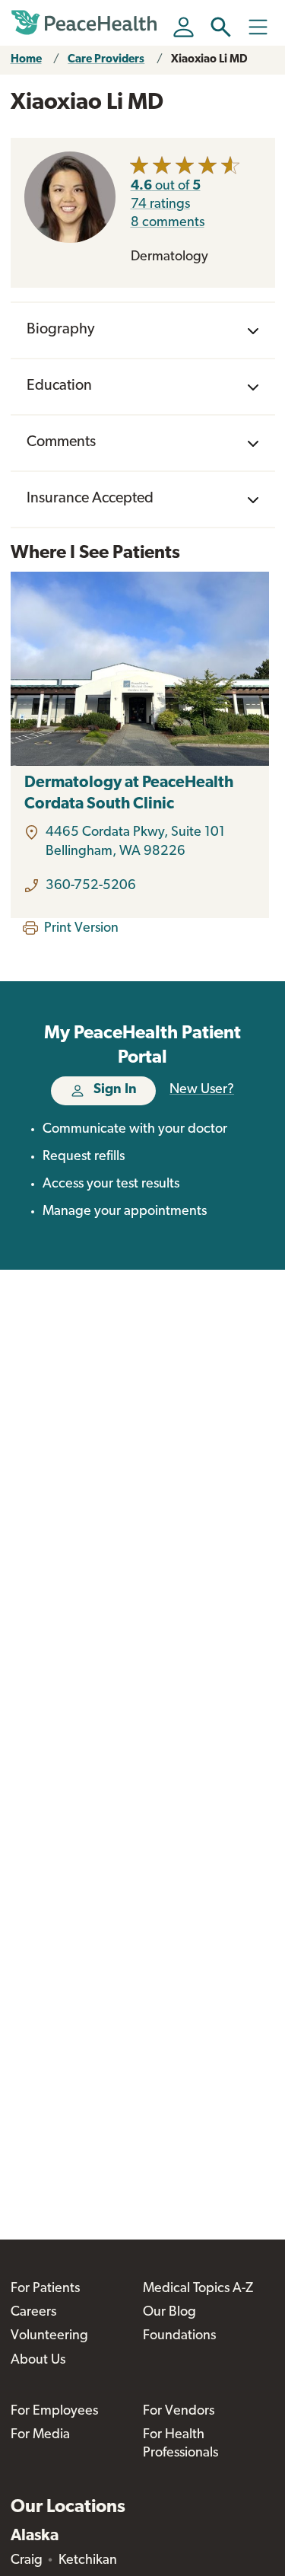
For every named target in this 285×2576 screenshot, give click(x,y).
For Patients (45, 2289)
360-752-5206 (91, 886)
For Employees (54, 2412)
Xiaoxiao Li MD (209, 60)
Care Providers (106, 60)
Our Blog (169, 2313)
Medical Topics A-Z (198, 2289)
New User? (202, 1090)
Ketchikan (88, 2561)
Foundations (179, 2336)
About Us (38, 2361)
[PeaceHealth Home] (87, 23)
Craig (27, 2561)
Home (26, 60)
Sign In (115, 1090)
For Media (40, 2435)
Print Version (81, 929)
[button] (221, 27)
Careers (33, 2313)
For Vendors (179, 2412)
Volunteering (49, 2336)
